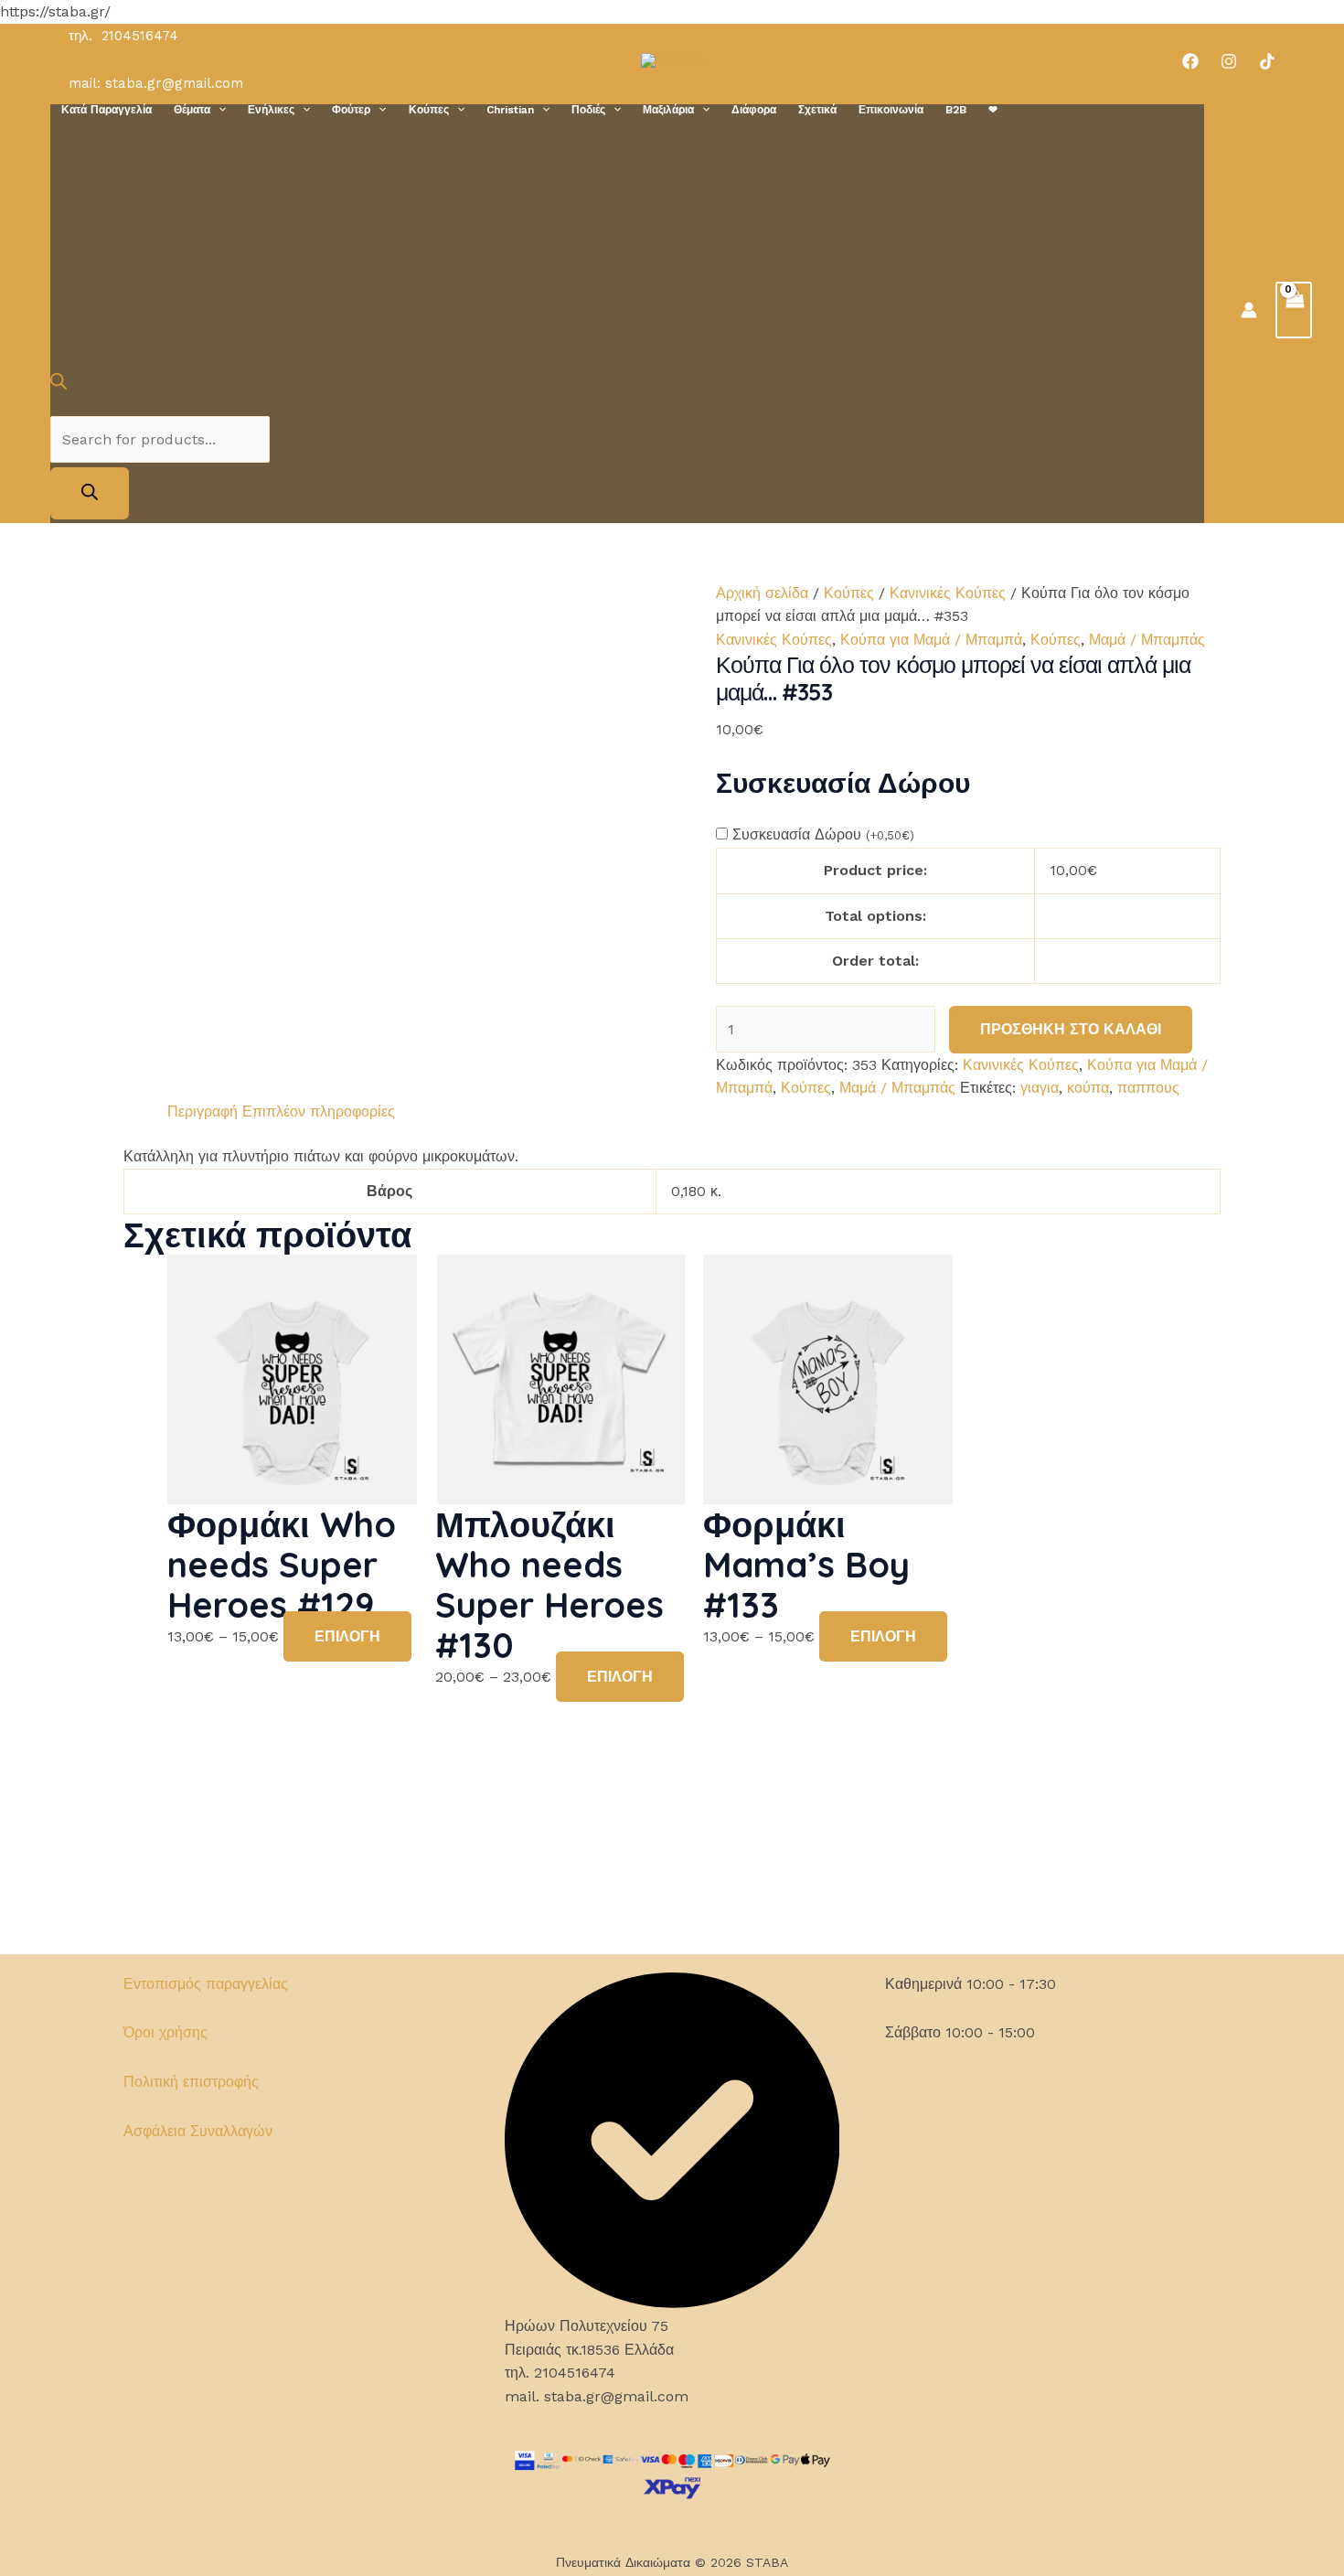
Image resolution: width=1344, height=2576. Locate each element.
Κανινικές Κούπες (948, 593)
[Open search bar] (59, 385)
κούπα (1088, 1088)
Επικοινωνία (891, 110)
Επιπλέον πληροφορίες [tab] (319, 1112)
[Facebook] (1190, 61)
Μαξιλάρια (668, 110)
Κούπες (429, 110)
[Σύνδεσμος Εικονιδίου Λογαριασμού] (1249, 310)
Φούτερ (351, 110)
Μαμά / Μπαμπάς (1147, 640)
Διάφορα (754, 110)
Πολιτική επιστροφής (191, 2082)
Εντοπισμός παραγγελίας (206, 1984)
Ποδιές (588, 110)
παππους (1148, 1088)
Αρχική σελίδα (762, 593)
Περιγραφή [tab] (203, 1112)
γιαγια (1040, 1088)
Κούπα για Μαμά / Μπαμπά (931, 640)
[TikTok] (1267, 61)
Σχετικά (817, 110)
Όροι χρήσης (165, 2032)
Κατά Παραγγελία (107, 110)
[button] (218, 110)
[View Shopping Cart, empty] (1294, 310)
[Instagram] (1229, 61)
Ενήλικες (271, 110)
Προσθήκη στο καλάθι (1071, 1029)
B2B (956, 110)
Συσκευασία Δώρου (823, 834)
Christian (510, 110)
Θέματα (192, 110)
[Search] (90, 493)
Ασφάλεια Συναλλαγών (198, 2131)
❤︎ (993, 110)
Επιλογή (347, 1636)
